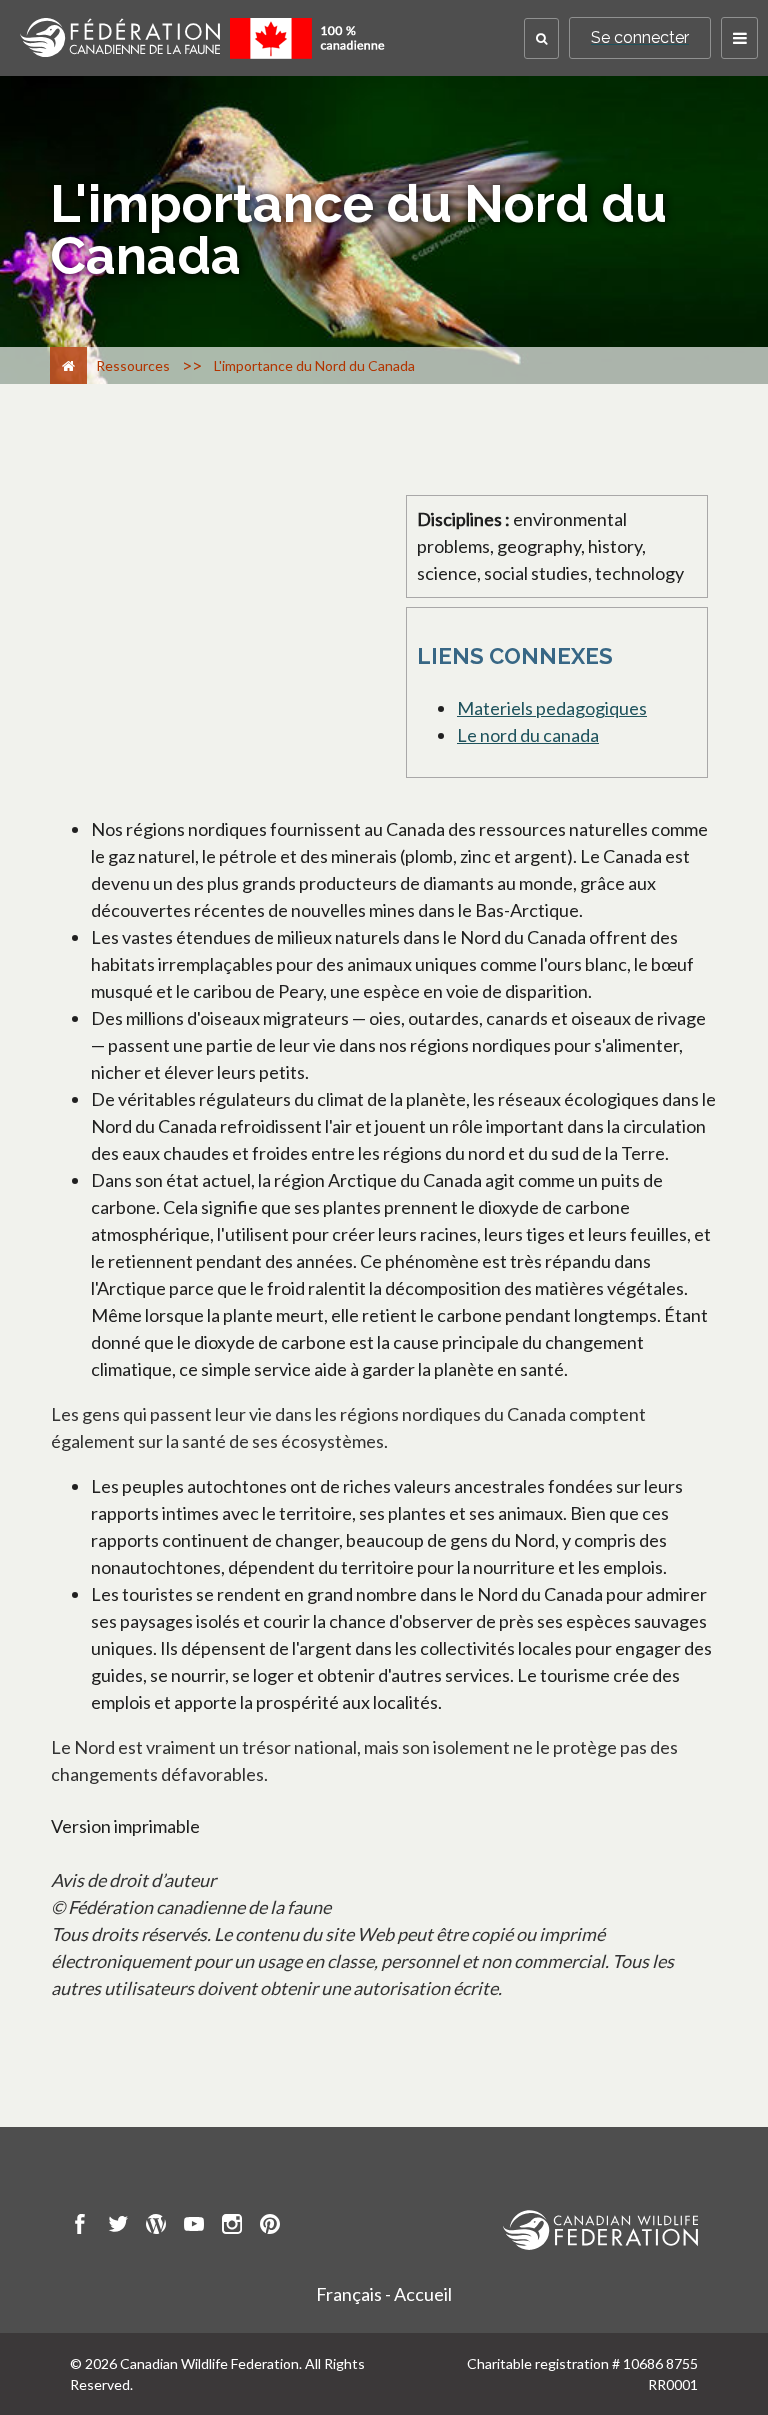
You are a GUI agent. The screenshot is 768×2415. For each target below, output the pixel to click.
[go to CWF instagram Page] (232, 2227)
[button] (541, 38)
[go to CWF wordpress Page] (156, 2227)
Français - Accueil (384, 2294)
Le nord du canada (528, 735)
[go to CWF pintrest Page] (270, 2227)
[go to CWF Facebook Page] (80, 2227)
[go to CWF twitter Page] (118, 2227)
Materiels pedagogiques (552, 708)
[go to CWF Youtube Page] (194, 2227)
